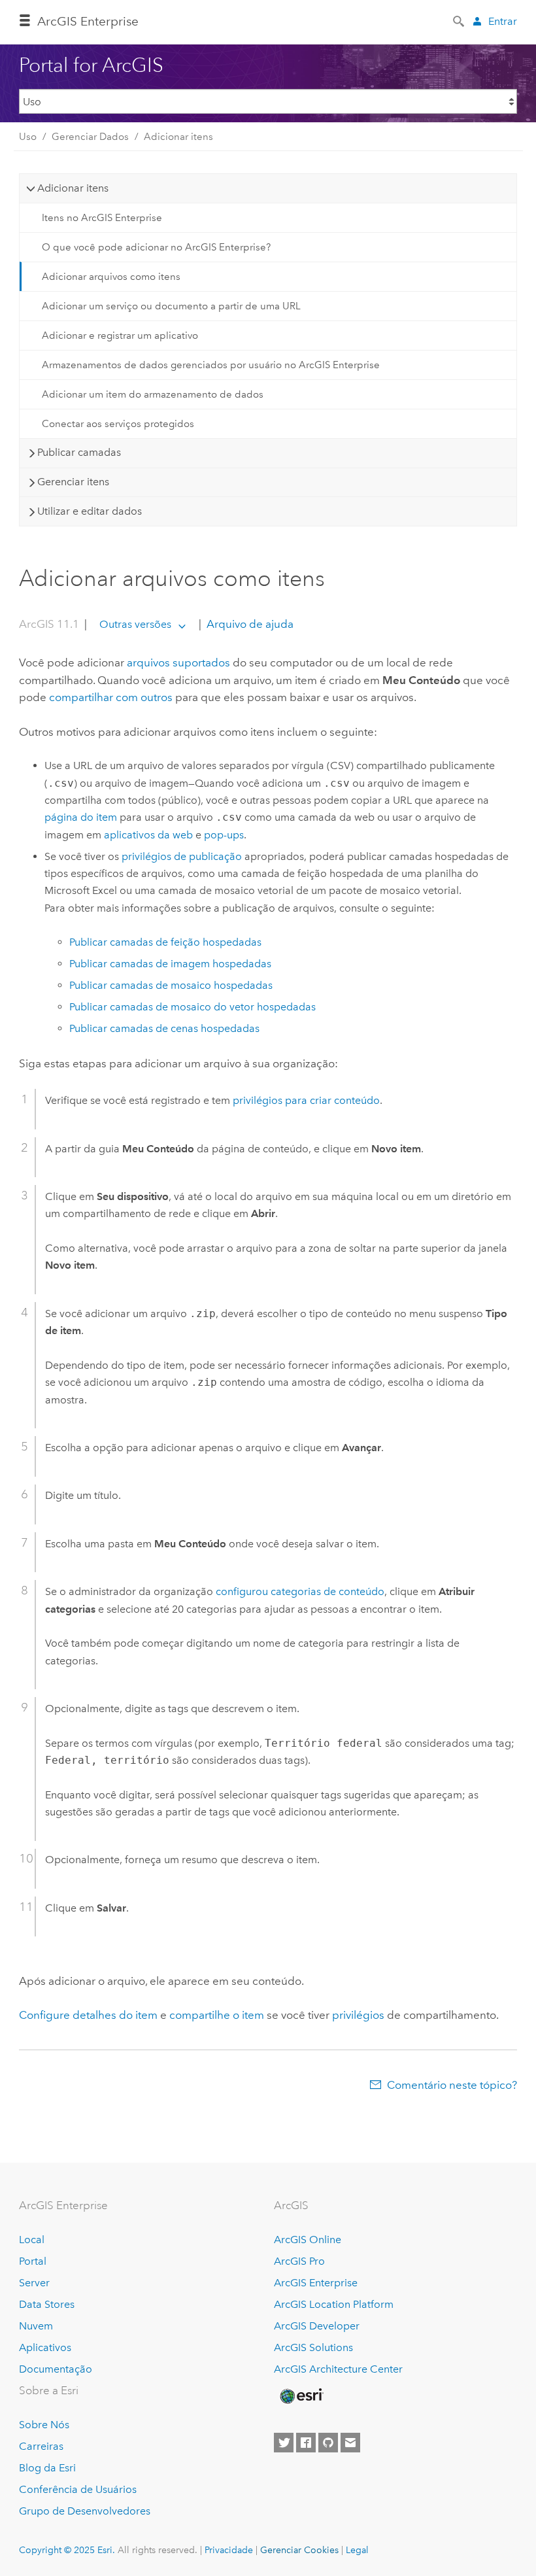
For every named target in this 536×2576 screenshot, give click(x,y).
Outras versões (135, 624)
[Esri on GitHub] (328, 2443)
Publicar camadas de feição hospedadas (165, 942)
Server (34, 2283)
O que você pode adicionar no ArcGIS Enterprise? (156, 247)
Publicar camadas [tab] (79, 452)
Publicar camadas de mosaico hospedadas (171, 985)
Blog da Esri (47, 2468)
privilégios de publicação (182, 856)
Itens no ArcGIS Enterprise (102, 218)
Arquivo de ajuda (249, 624)
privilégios (358, 2015)
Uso (28, 137)
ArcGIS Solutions (313, 2347)
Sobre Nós (44, 2425)
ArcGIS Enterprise (88, 21)
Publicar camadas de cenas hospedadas (164, 1028)
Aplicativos (45, 2347)
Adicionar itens (178, 137)
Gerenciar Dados (90, 137)
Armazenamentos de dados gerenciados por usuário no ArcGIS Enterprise (211, 365)
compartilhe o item (217, 2015)
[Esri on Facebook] (306, 2443)
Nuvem (36, 2326)
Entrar (503, 21)
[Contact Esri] (350, 2443)
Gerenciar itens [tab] (73, 482)
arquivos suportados (178, 662)
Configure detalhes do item (88, 2015)
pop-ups (224, 835)
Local (32, 2240)
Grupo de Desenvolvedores (85, 2511)
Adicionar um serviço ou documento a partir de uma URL (171, 306)
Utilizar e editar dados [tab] (90, 511)
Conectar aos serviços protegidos (118, 424)
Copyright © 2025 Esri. (67, 2550)
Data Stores (47, 2304)
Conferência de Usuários (78, 2489)
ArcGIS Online (308, 2240)
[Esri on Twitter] (284, 2443)
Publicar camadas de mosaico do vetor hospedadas (193, 1007)
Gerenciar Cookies (299, 2550)
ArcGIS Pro (299, 2261)
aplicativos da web (148, 835)
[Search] (460, 20)
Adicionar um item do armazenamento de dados (153, 394)
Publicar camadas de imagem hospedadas (170, 964)
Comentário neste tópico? (452, 2085)
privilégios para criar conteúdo (306, 1100)
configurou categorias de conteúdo (300, 1591)
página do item (81, 817)
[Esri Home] (301, 2396)
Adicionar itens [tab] (73, 188)
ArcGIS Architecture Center (338, 2369)
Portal (33, 2261)
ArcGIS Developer (317, 2326)
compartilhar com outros (111, 697)
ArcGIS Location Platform (334, 2304)
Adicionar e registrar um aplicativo (120, 335)
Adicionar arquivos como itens (111, 277)
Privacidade (229, 2550)
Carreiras (41, 2446)
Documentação (56, 2369)
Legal (357, 2550)
